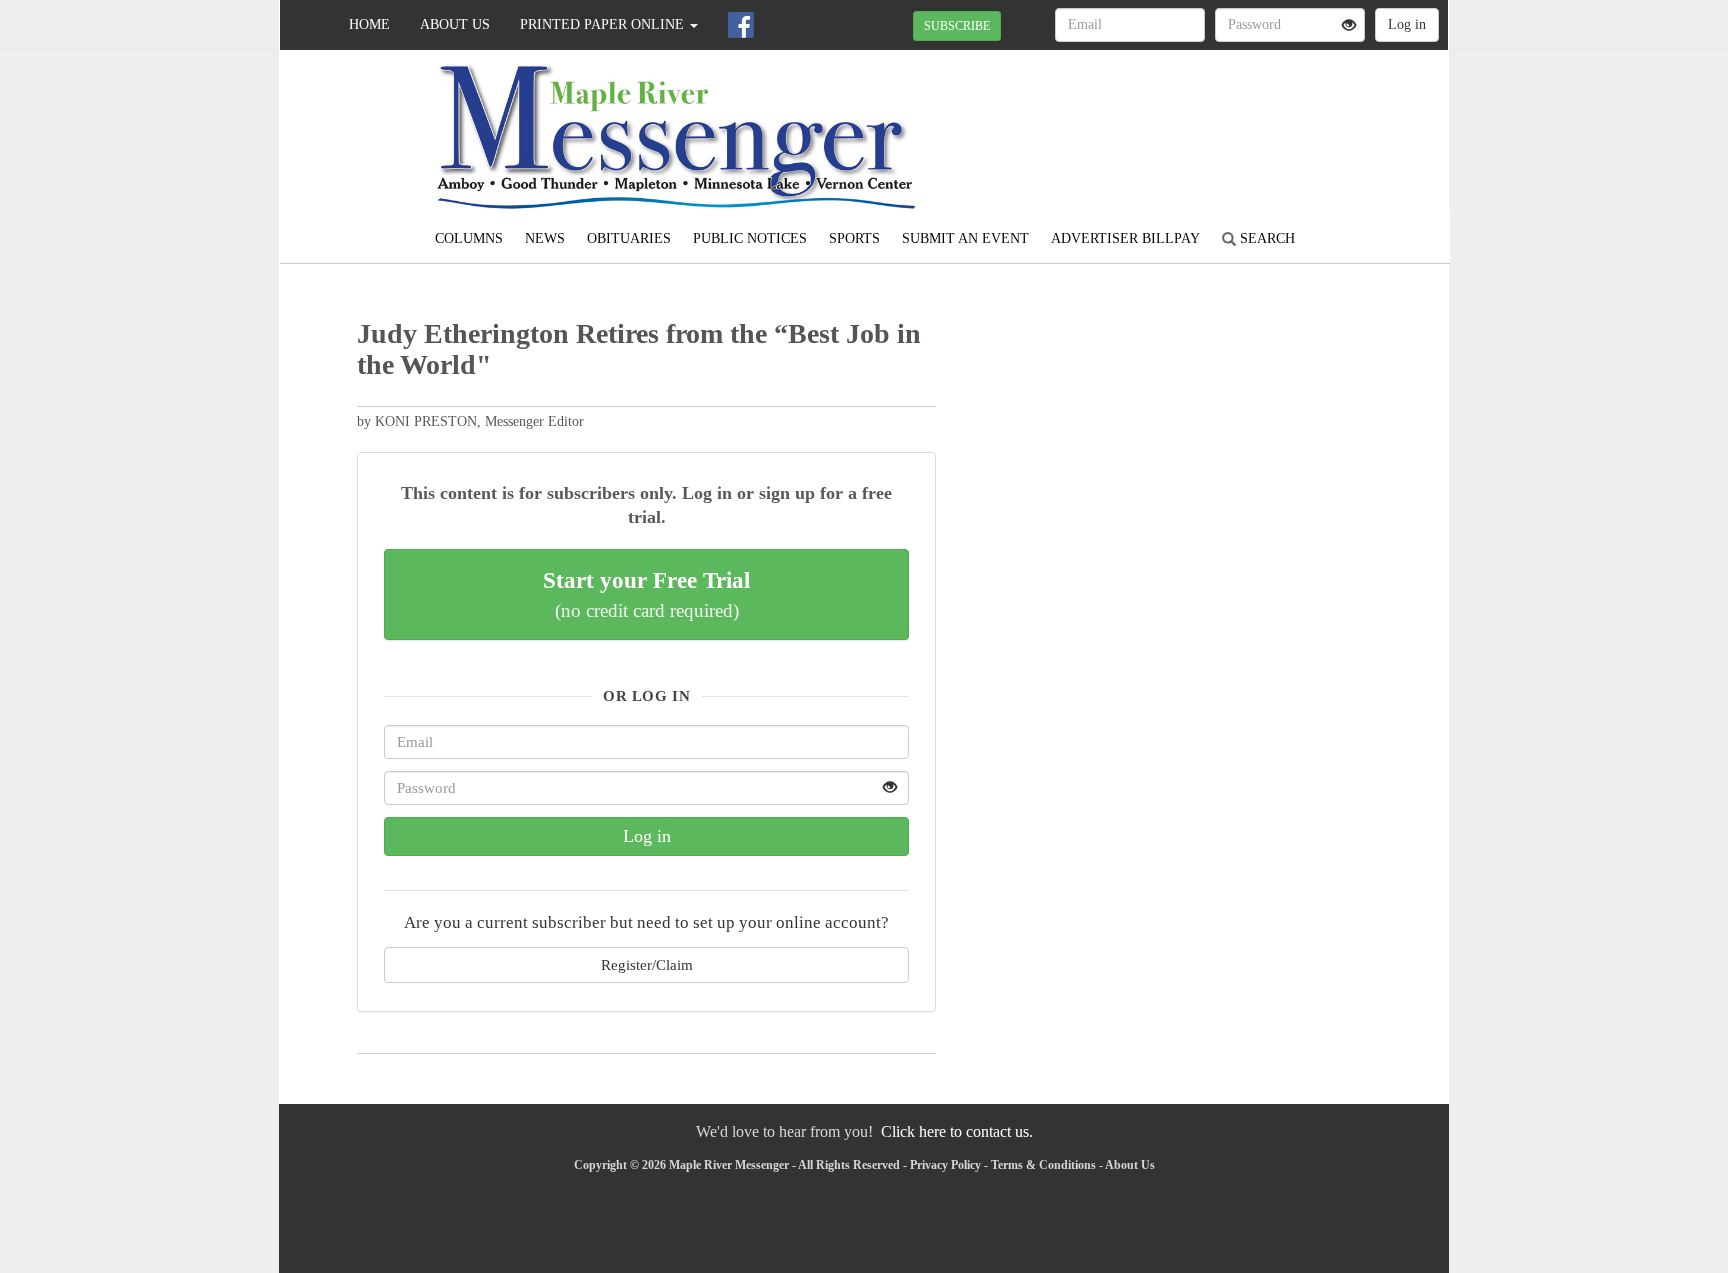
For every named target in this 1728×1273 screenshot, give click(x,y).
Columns (469, 238)
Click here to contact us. (957, 1131)
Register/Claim (647, 964)
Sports (854, 238)
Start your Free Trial (646, 594)
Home (369, 24)
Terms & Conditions (1043, 1165)
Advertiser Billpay (1125, 238)
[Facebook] (741, 25)
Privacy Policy (945, 1165)
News (545, 238)
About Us (455, 24)
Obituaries (629, 238)
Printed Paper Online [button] (604, 24)
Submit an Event (965, 238)
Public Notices (750, 238)
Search (1265, 238)
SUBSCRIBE (957, 26)
